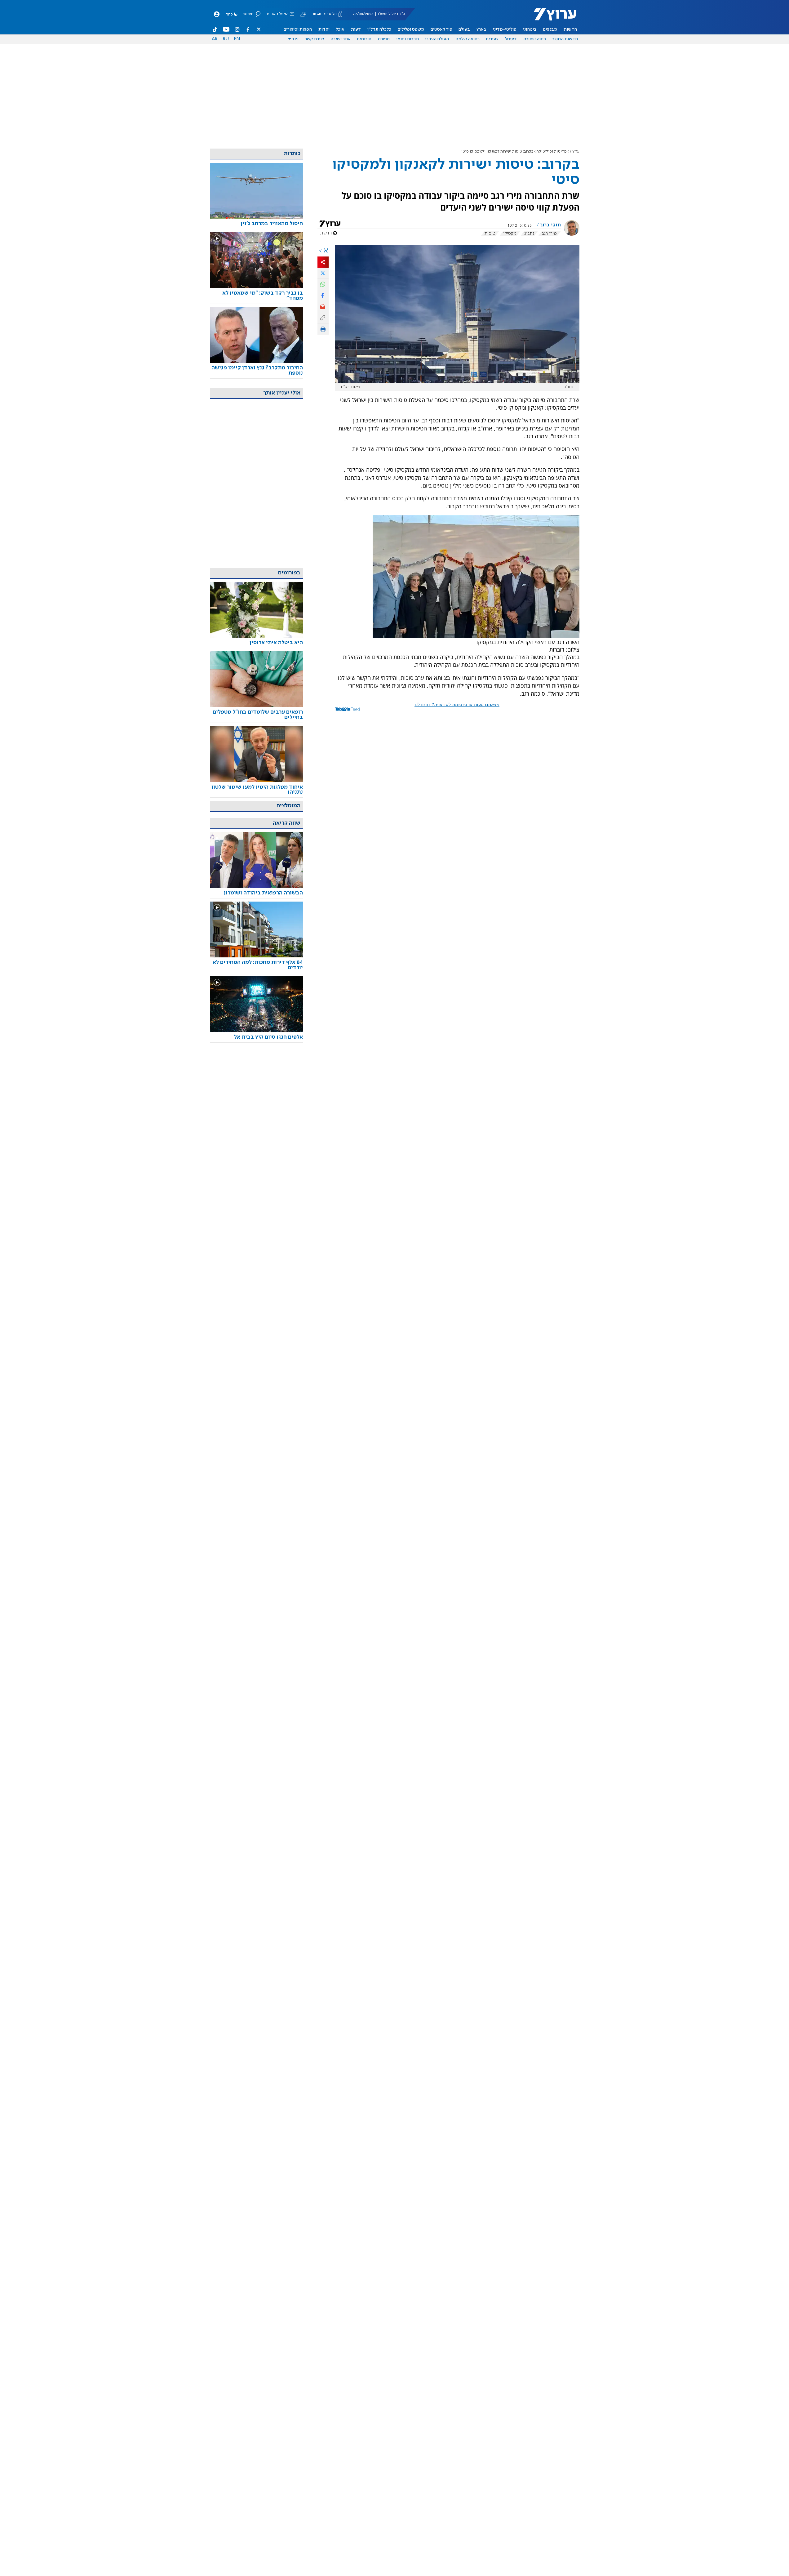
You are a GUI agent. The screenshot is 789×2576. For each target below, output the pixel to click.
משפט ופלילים (411, 29)
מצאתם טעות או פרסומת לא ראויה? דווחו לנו (457, 705)
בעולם (464, 29)
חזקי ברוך (550, 225)
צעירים (492, 39)
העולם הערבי (437, 39)
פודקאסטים (441, 29)
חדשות (570, 29)
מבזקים (550, 29)
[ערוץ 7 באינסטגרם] (237, 29)
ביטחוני (530, 29)
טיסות (490, 234)
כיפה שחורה (535, 39)
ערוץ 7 (575, 152)
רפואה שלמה (468, 39)
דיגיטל (511, 39)
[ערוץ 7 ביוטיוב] (226, 29)
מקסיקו (510, 234)
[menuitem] (570, 29)
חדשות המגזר (565, 39)
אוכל (340, 29)
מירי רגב (549, 234)
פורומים (364, 39)
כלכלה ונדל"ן (379, 29)
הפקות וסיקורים (298, 29)
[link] (256, 224)
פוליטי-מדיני (505, 29)
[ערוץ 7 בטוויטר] (259, 29)
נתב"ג (529, 234)
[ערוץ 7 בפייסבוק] (248, 29)
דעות (356, 29)
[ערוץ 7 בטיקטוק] (215, 29)
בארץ (481, 29)
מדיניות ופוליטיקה (552, 152)
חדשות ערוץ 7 (551, 17)
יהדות (324, 29)
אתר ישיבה (341, 39)
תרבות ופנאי (408, 39)
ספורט (384, 39)
